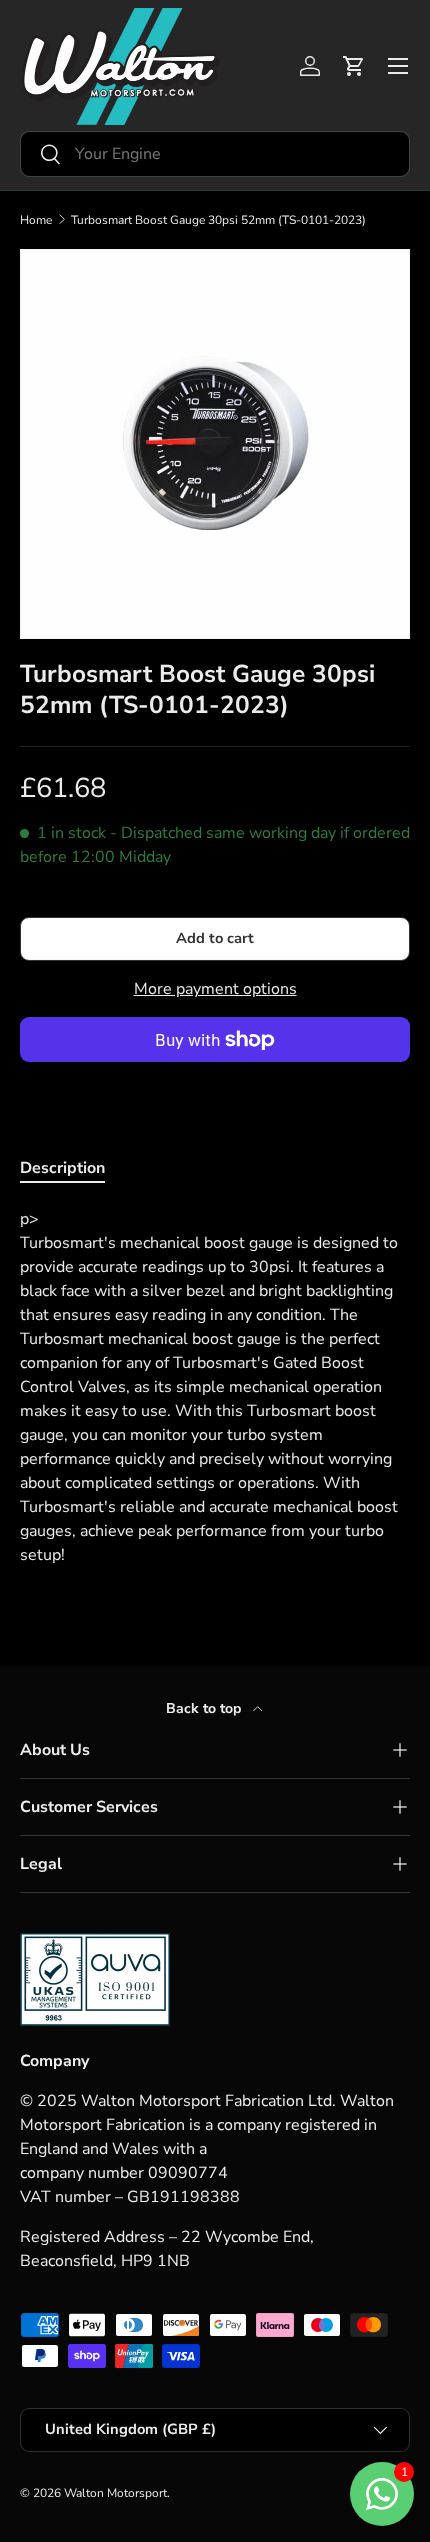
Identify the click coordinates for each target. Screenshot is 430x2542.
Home (36, 220)
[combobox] (215, 154)
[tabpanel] (215, 1387)
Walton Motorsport (115, 2493)
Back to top (205, 1708)
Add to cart (215, 938)
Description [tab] (62, 1168)
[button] (354, 66)
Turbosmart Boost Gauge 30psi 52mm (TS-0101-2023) (218, 220)
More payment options (215, 989)
